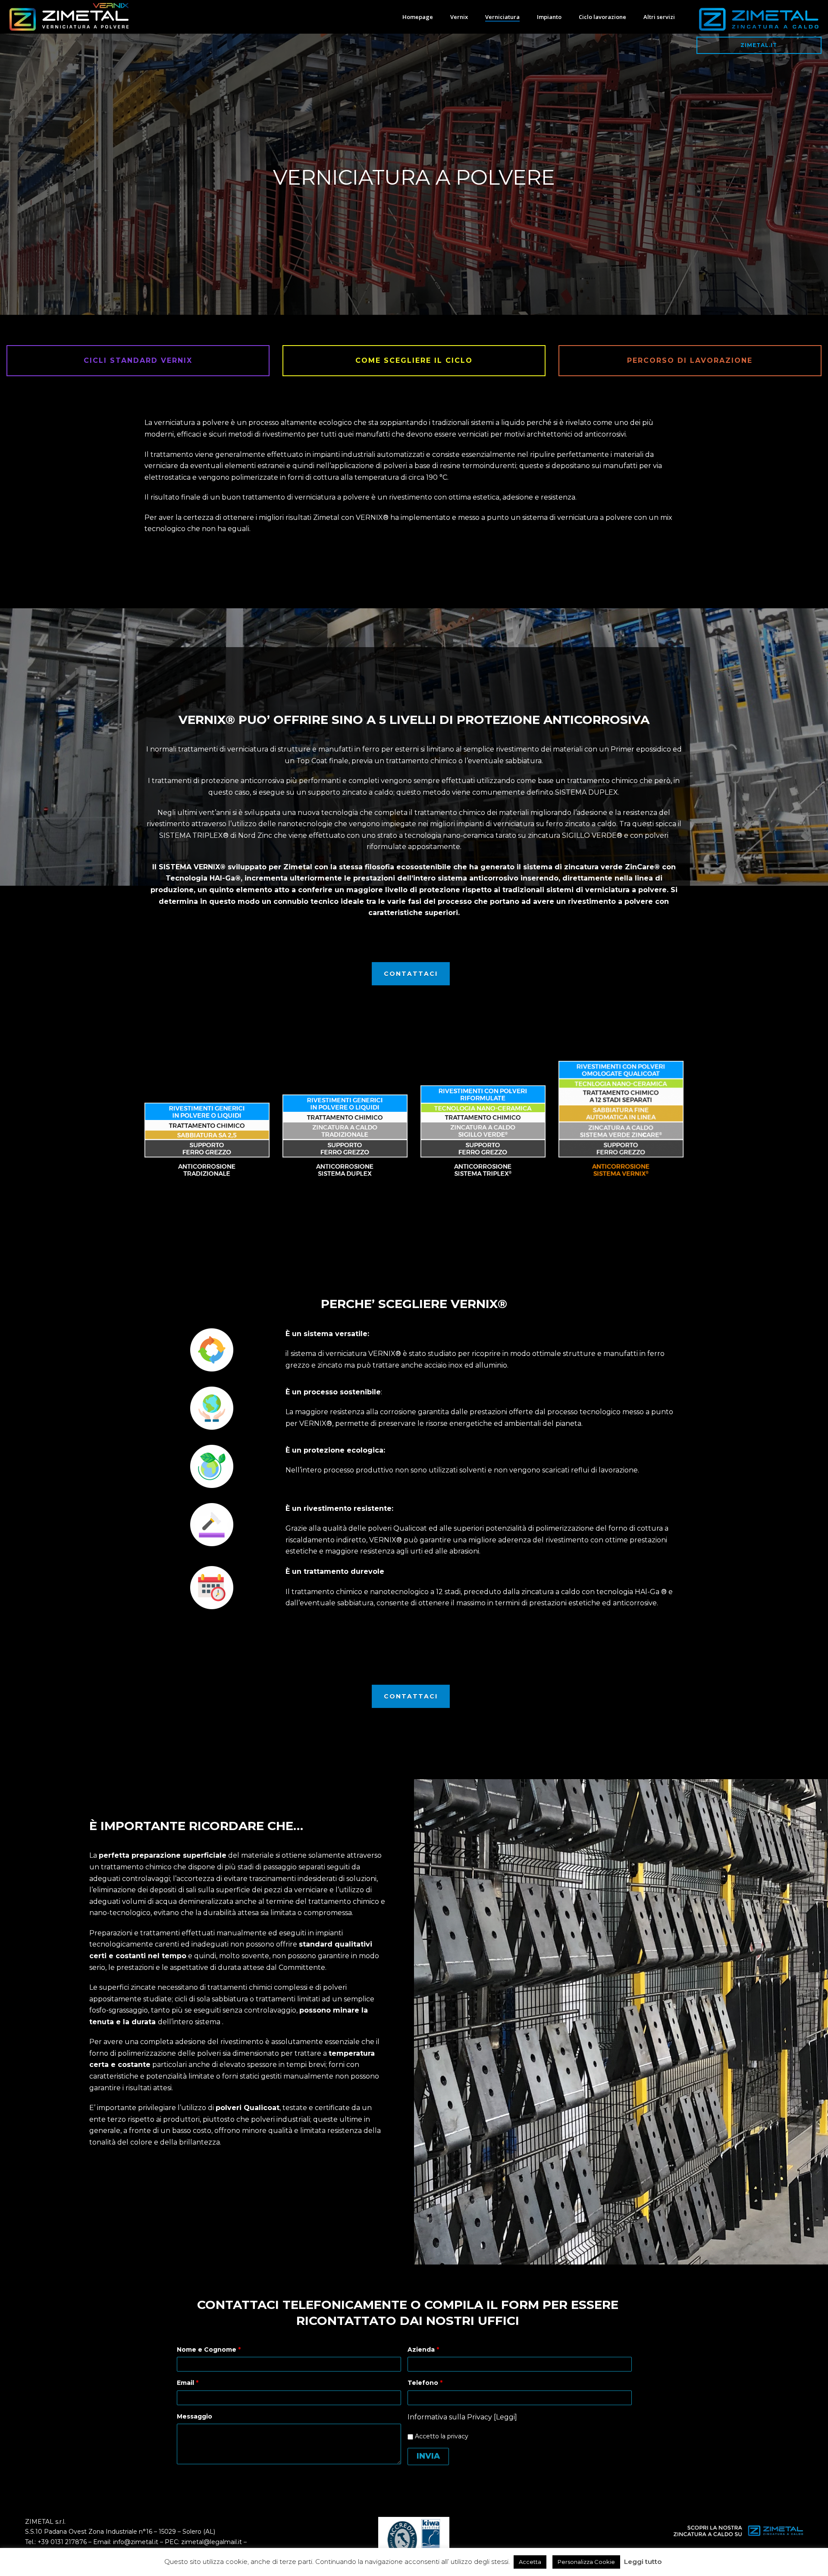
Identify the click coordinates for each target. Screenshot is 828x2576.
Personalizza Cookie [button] (586, 2562)
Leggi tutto (643, 2562)
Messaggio (194, 2416)
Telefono (425, 2383)
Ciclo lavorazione (602, 17)
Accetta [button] (530, 2562)
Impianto (549, 17)
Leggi (505, 2417)
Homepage (418, 17)
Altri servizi (659, 17)
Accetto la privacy (441, 2436)
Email (188, 2383)
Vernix (459, 17)
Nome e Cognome (209, 2350)
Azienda (423, 2350)
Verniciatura (502, 17)
